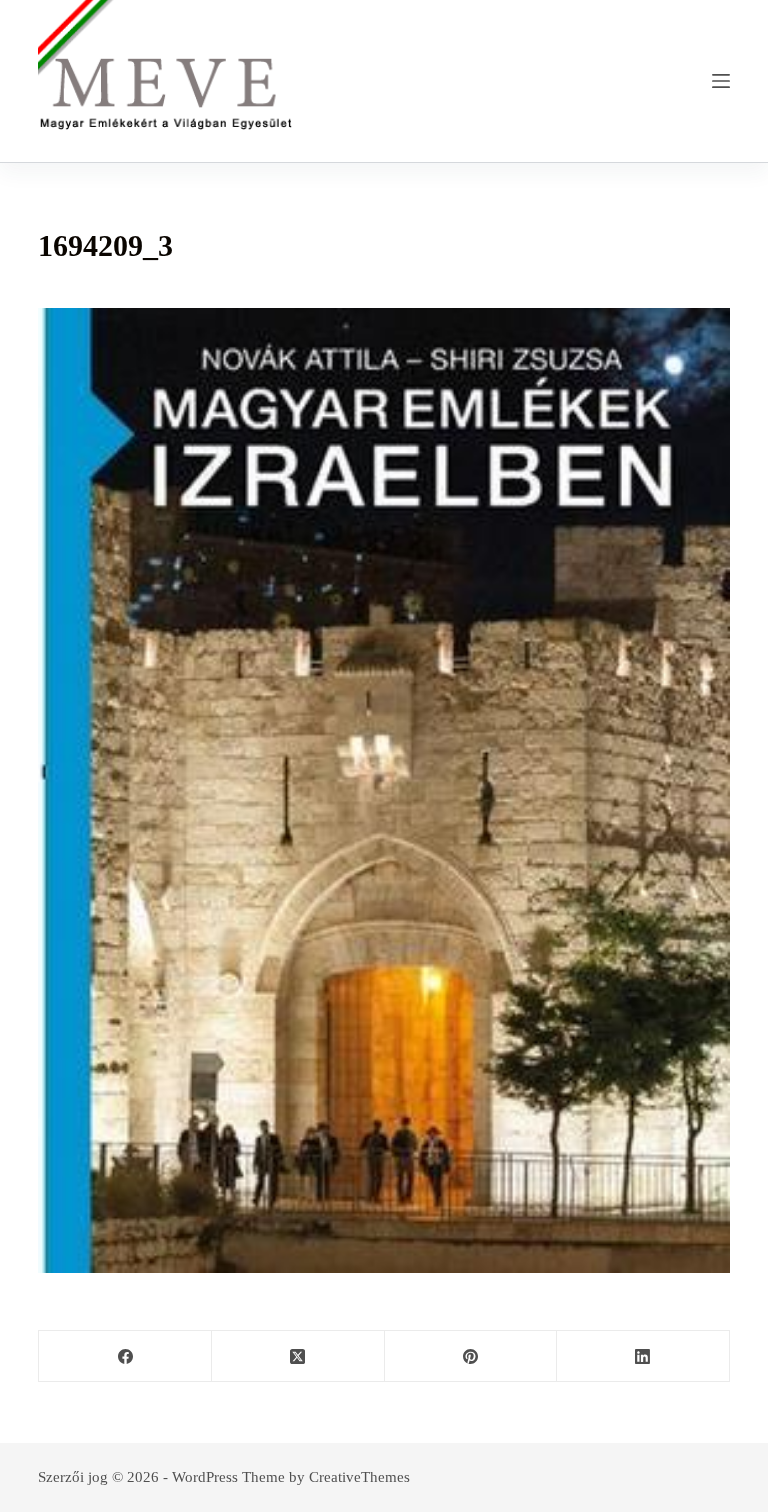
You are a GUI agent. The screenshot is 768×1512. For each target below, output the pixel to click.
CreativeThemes (359, 1477)
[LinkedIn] (643, 1356)
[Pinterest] (471, 1356)
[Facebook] (125, 1356)
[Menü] (721, 81)
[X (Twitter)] (298, 1356)
